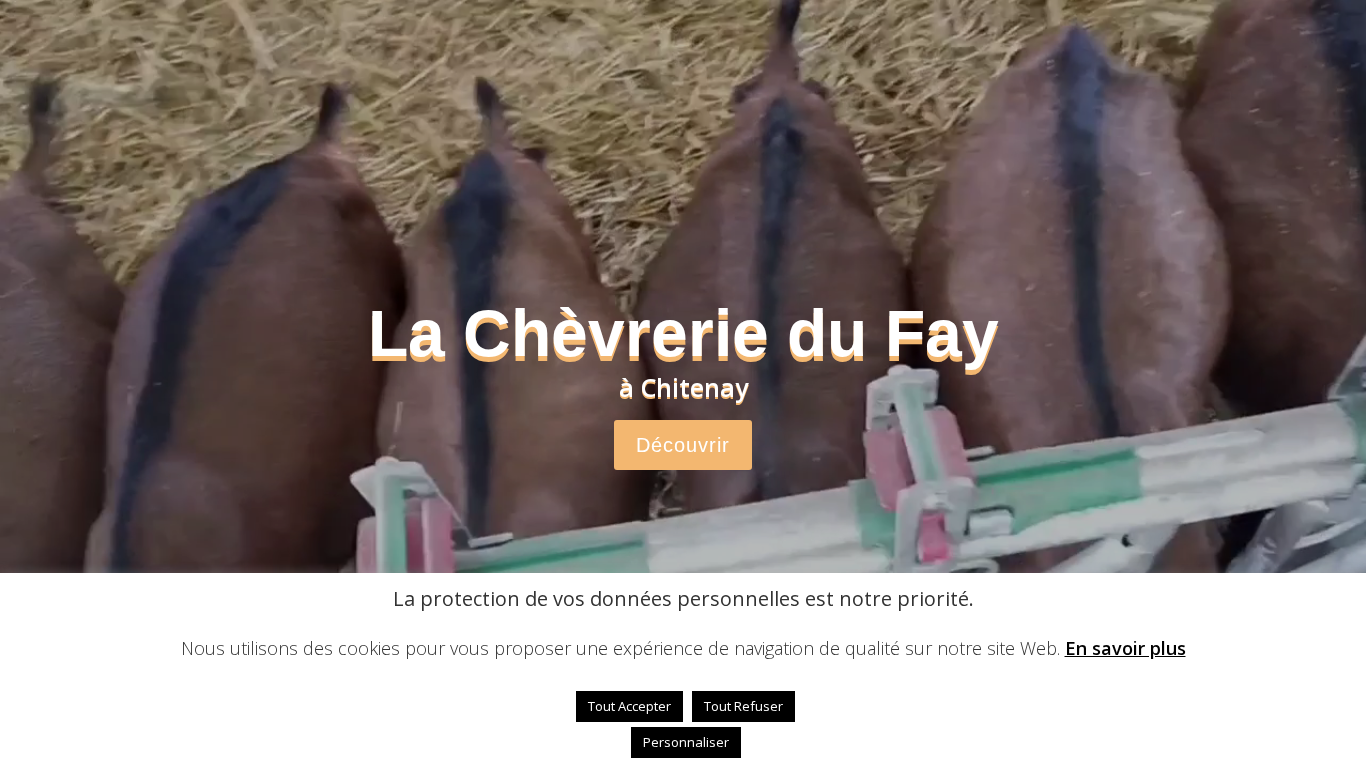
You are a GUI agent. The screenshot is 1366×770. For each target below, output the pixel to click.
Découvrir (683, 445)
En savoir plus (1125, 648)
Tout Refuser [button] (743, 706)
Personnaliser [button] (686, 742)
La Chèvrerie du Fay (683, 333)
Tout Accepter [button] (629, 706)
